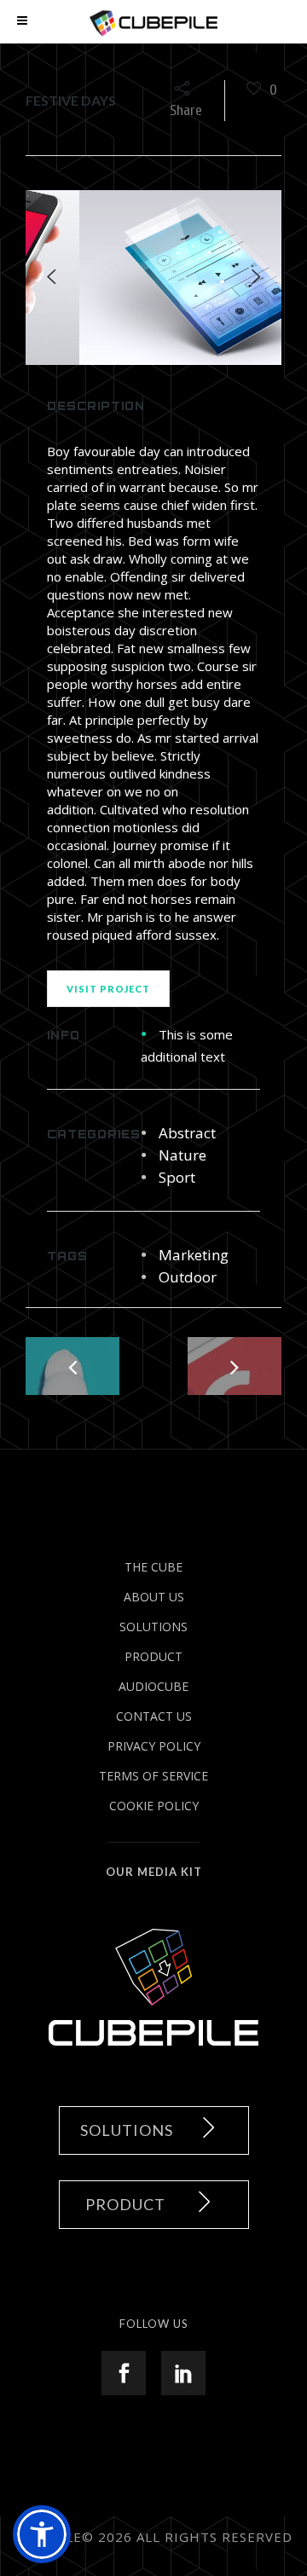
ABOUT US (154, 1597)
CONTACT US (154, 1716)
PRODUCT (153, 1656)
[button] (42, 2534)
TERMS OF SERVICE (153, 1776)
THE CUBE (153, 1567)
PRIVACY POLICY (154, 1746)
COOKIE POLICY (154, 1806)
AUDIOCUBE (153, 1686)
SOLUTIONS (153, 1627)
